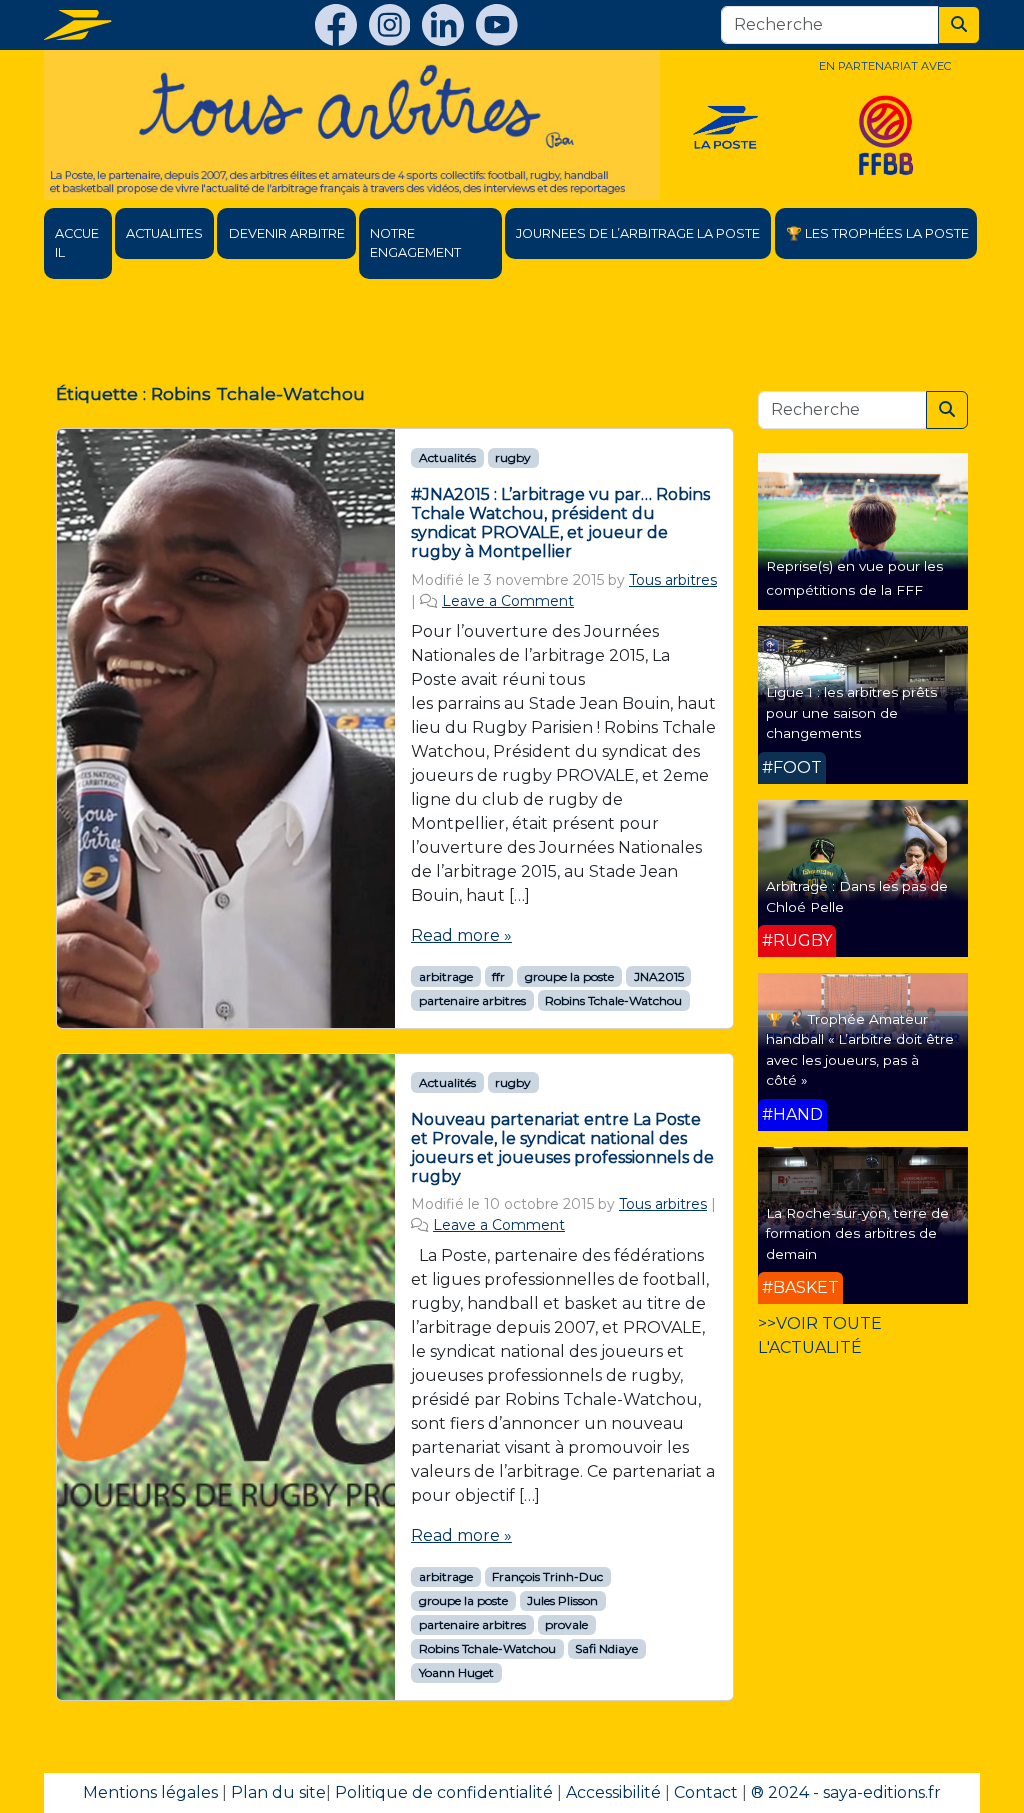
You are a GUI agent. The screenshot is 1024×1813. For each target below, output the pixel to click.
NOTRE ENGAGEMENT (415, 243)
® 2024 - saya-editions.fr (846, 1792)
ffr (498, 976)
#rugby (797, 940)
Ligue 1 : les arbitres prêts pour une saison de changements (851, 712)
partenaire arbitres (472, 1000)
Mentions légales (150, 1792)
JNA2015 (659, 976)
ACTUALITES (164, 233)
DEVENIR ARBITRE (287, 233)
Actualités (447, 457)
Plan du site (278, 1792)
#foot (792, 767)
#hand (792, 1114)
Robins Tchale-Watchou (613, 1000)
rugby (513, 457)
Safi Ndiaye (606, 1648)
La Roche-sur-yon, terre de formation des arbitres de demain (857, 1233)
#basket (800, 1287)
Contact (706, 1792)
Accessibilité (613, 1792)
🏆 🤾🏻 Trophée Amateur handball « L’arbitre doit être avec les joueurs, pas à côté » (860, 1049)
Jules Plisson (562, 1600)
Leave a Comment (508, 601)
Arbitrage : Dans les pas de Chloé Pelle (857, 896)
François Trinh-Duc (547, 1576)
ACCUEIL (77, 243)
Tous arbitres (673, 580)
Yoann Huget (456, 1672)
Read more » (461, 935)
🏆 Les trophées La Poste (877, 233)
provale (566, 1624)
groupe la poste (569, 976)
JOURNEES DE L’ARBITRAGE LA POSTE (638, 233)
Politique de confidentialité (444, 1792)
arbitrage (446, 976)
